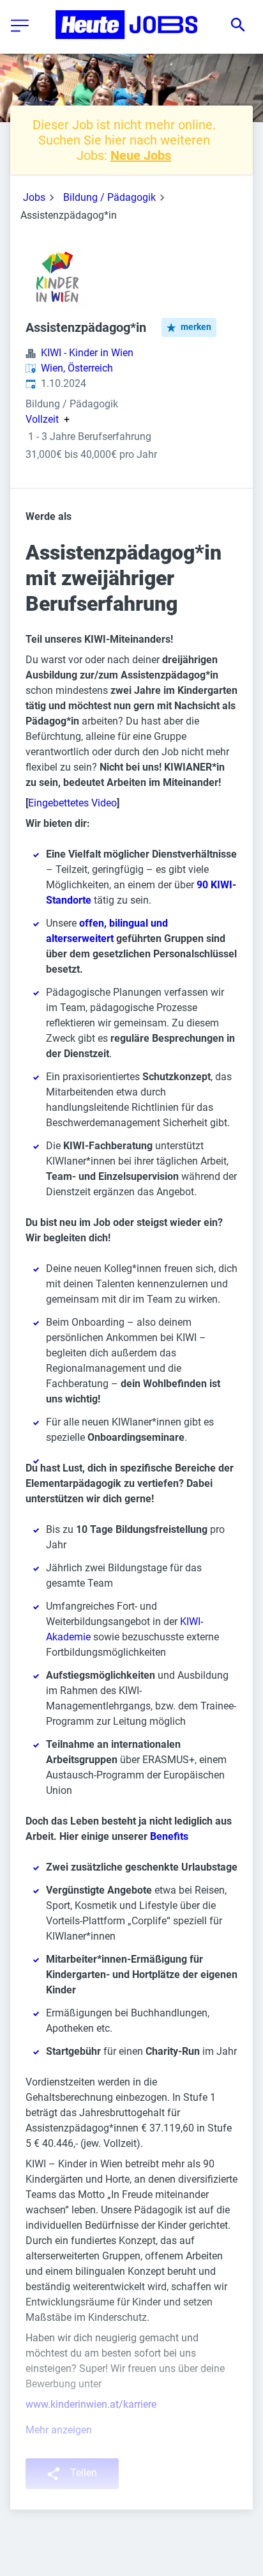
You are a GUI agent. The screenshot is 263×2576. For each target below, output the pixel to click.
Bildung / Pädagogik (109, 197)
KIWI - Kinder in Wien (87, 353)
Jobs (34, 197)
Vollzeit (42, 420)
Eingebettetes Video (72, 803)
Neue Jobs (141, 155)
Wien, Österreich (77, 368)
